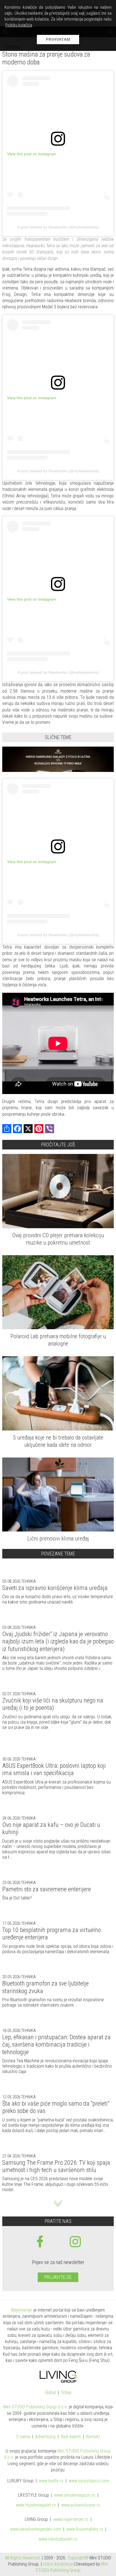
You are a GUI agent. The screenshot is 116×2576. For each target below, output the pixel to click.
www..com (89, 2481)
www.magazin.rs (75, 2495)
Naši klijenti (71, 2437)
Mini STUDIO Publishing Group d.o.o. (36, 2407)
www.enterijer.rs (71, 2520)
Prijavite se (58, 2277)
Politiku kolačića (19, 25)
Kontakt (93, 2437)
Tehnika (28, 1581)
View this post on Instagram (32, 154)
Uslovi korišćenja (58, 2564)
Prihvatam (58, 39)
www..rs (51, 2481)
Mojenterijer (22, 2310)
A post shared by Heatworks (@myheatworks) (58, 227)
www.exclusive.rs (81, 2505)
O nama (23, 2437)
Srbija (66, 2393)
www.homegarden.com (36, 2529)
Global (50, 2393)
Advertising (45, 2437)
